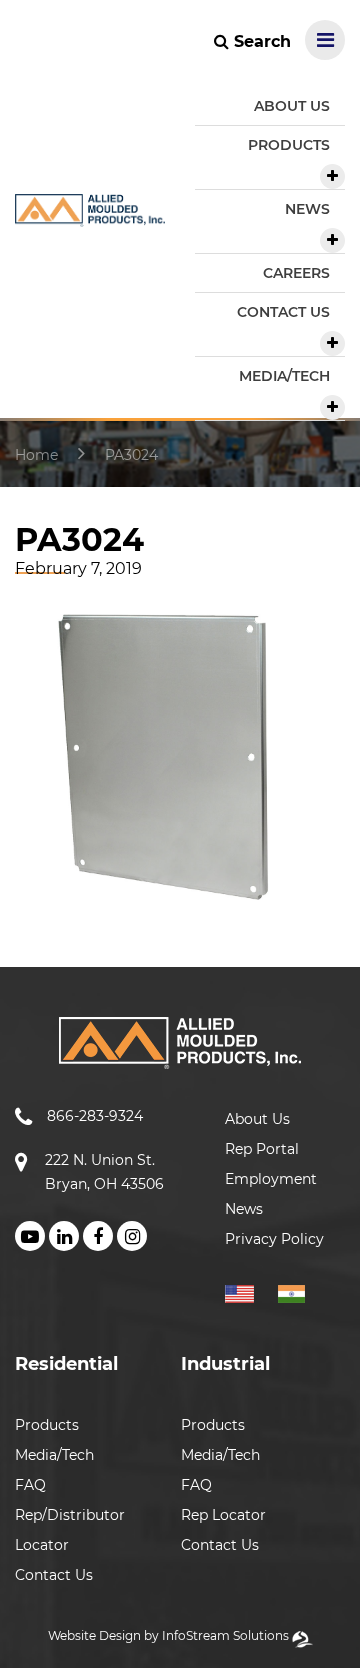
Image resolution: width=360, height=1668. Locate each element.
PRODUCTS (289, 145)
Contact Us (54, 1575)
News (244, 1209)
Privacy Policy (274, 1239)
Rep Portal (262, 1149)
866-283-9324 (95, 1116)
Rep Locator (223, 1515)
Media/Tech (54, 1455)
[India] (299, 1291)
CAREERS (296, 273)
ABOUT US (292, 106)
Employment (271, 1179)
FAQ (30, 1485)
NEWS (307, 209)
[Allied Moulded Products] (90, 214)
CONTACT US (283, 312)
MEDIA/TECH (284, 376)
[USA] (249, 1291)
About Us (257, 1119)
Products (47, 1425)
